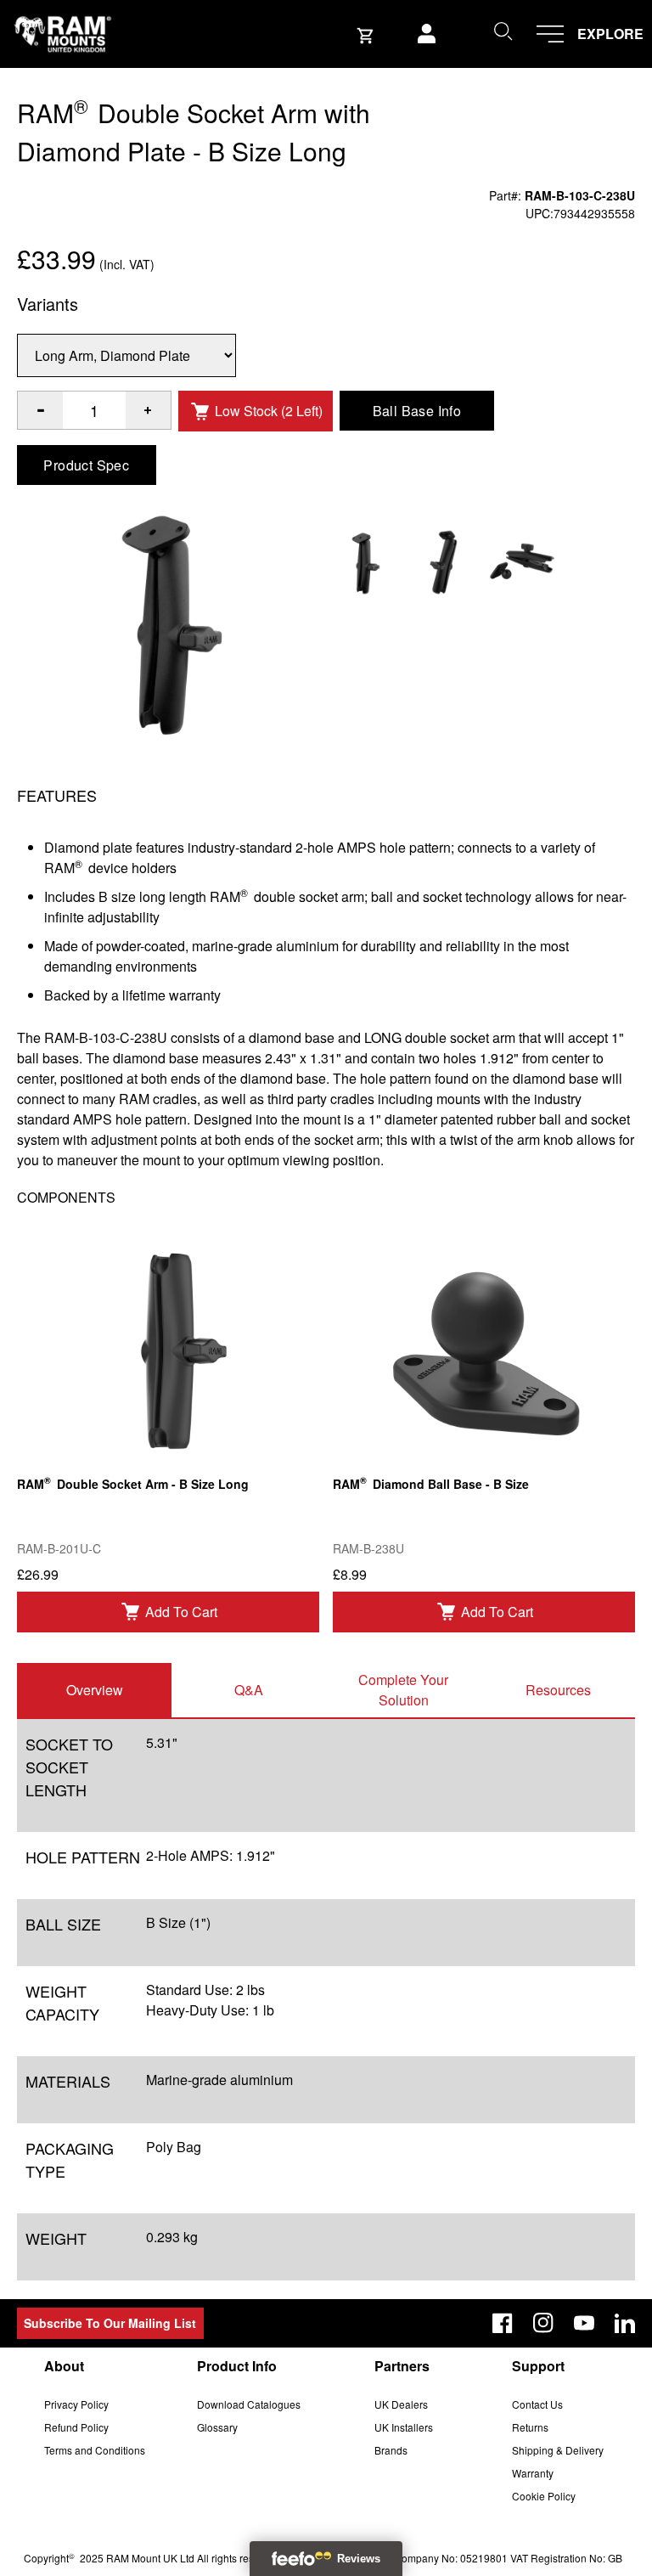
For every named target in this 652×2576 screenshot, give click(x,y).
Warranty (533, 2473)
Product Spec (86, 465)
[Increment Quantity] (40, 410)
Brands (391, 2450)
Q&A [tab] (249, 1690)
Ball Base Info (417, 411)
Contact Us (537, 2404)
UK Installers (404, 2427)
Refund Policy (76, 2427)
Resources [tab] (558, 1690)
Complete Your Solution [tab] (403, 1690)
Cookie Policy (544, 2496)
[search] (503, 31)
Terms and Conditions (95, 2450)
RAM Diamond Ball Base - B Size (431, 1482)
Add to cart (181, 1612)
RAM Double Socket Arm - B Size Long (133, 1482)
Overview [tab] (95, 1690)
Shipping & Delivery (558, 2450)
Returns (530, 2427)
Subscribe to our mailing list (110, 2323)
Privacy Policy (76, 2404)
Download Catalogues (249, 2404)
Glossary (217, 2427)
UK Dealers (401, 2404)
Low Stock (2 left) (269, 411)
